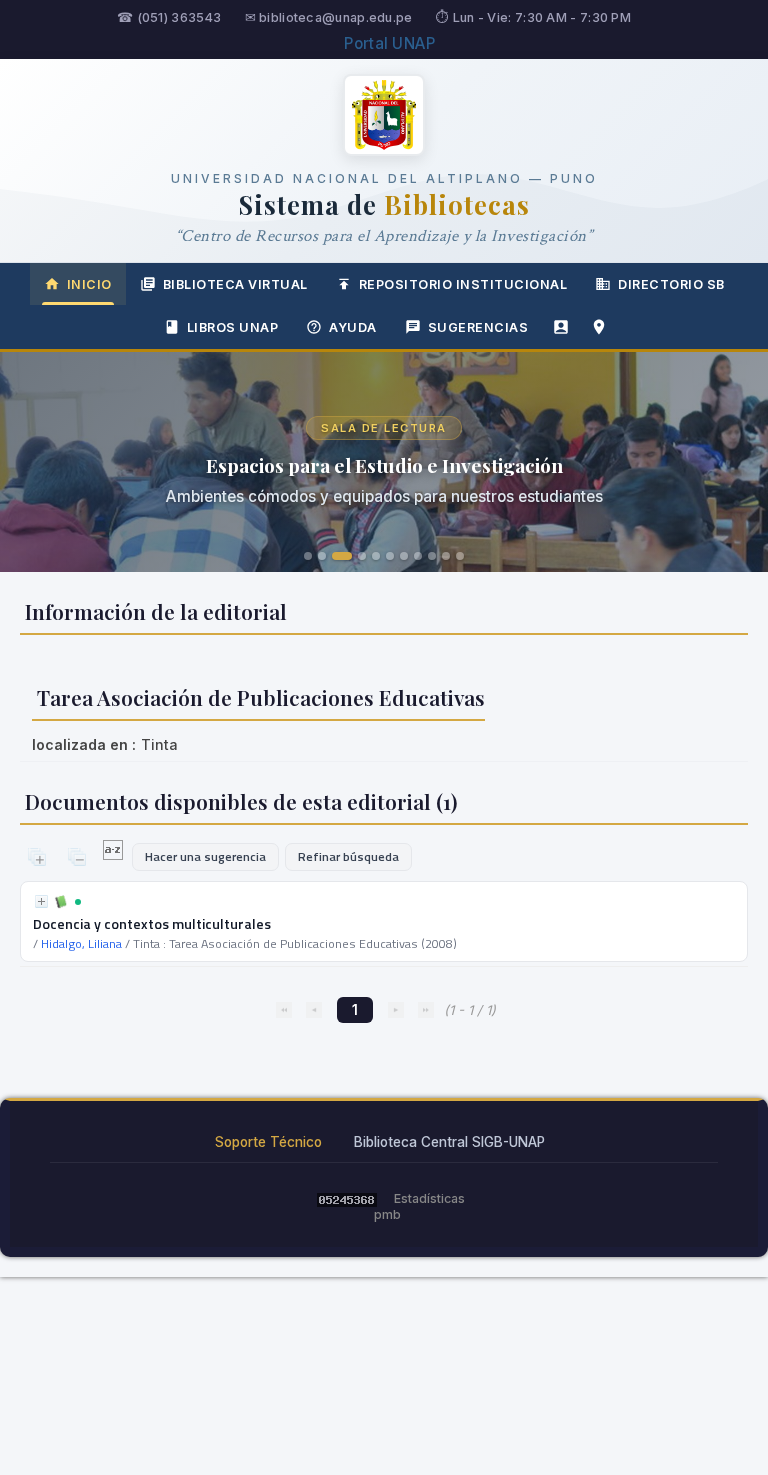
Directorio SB (671, 284)
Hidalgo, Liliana (81, 943)
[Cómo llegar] (599, 327)
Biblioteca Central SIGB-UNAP (449, 1142)
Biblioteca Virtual (235, 284)
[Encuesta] (561, 327)
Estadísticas (429, 1198)
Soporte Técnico (268, 1142)
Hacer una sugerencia (205, 856)
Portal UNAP (389, 43)
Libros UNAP (233, 327)
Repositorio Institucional (463, 284)
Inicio (89, 284)
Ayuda (353, 327)
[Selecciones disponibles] (114, 855)
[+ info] (41, 901)
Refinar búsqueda (348, 856)
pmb (387, 1214)
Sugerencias (478, 327)
